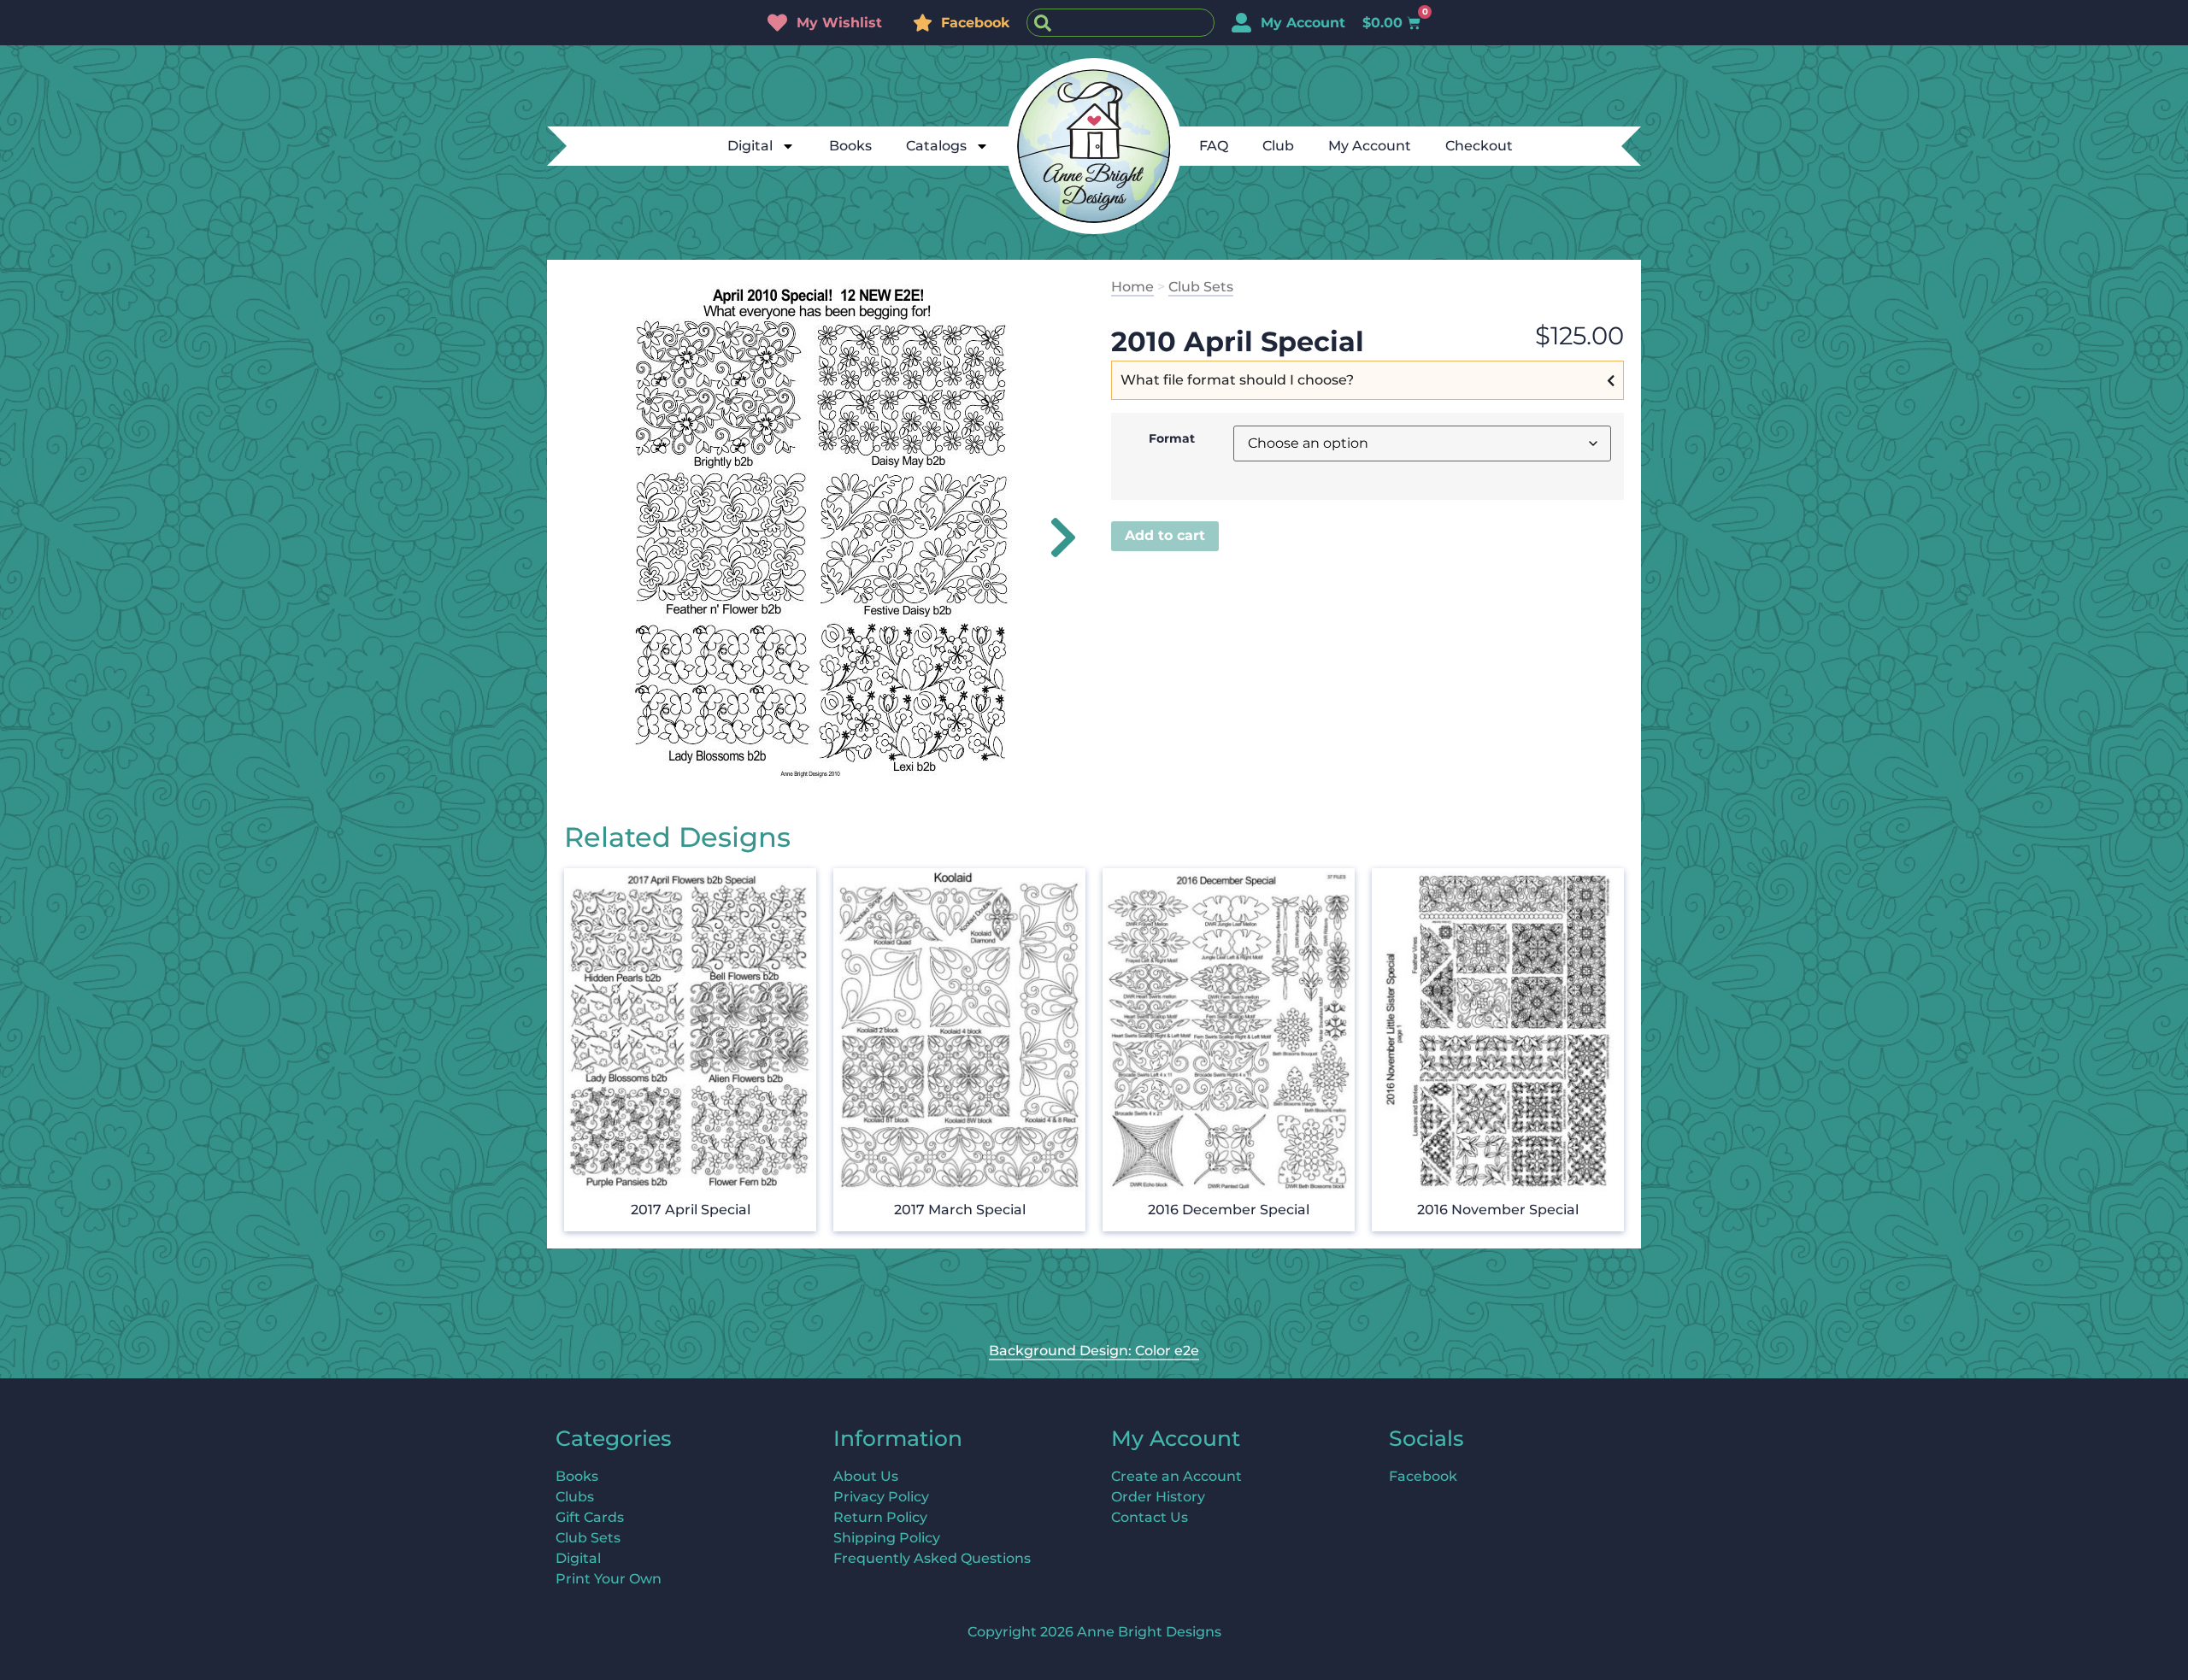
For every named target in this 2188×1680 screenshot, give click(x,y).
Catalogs (936, 146)
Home (1132, 287)
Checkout (1479, 146)
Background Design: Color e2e (1094, 1351)
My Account (1370, 146)
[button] (1053, 537)
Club (1278, 146)
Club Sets (1201, 287)
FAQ (1214, 146)
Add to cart (1165, 535)
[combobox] (1120, 23)
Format (1172, 438)
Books (850, 146)
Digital (750, 146)
